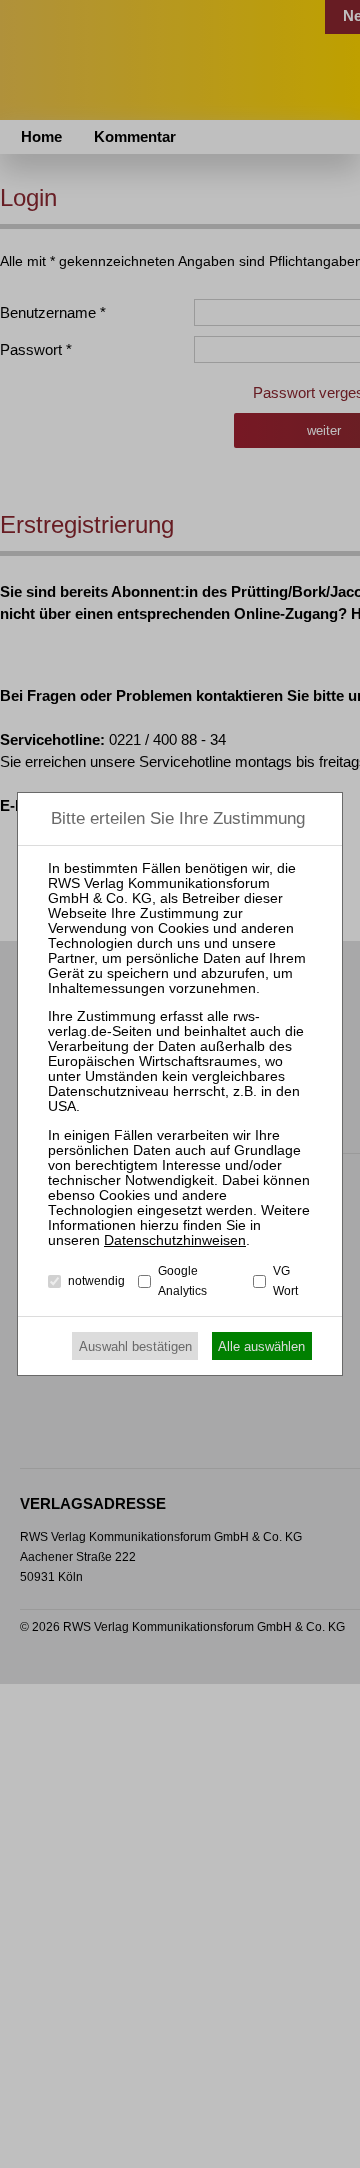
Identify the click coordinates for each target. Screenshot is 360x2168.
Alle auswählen (261, 1346)
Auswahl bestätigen (135, 1346)
